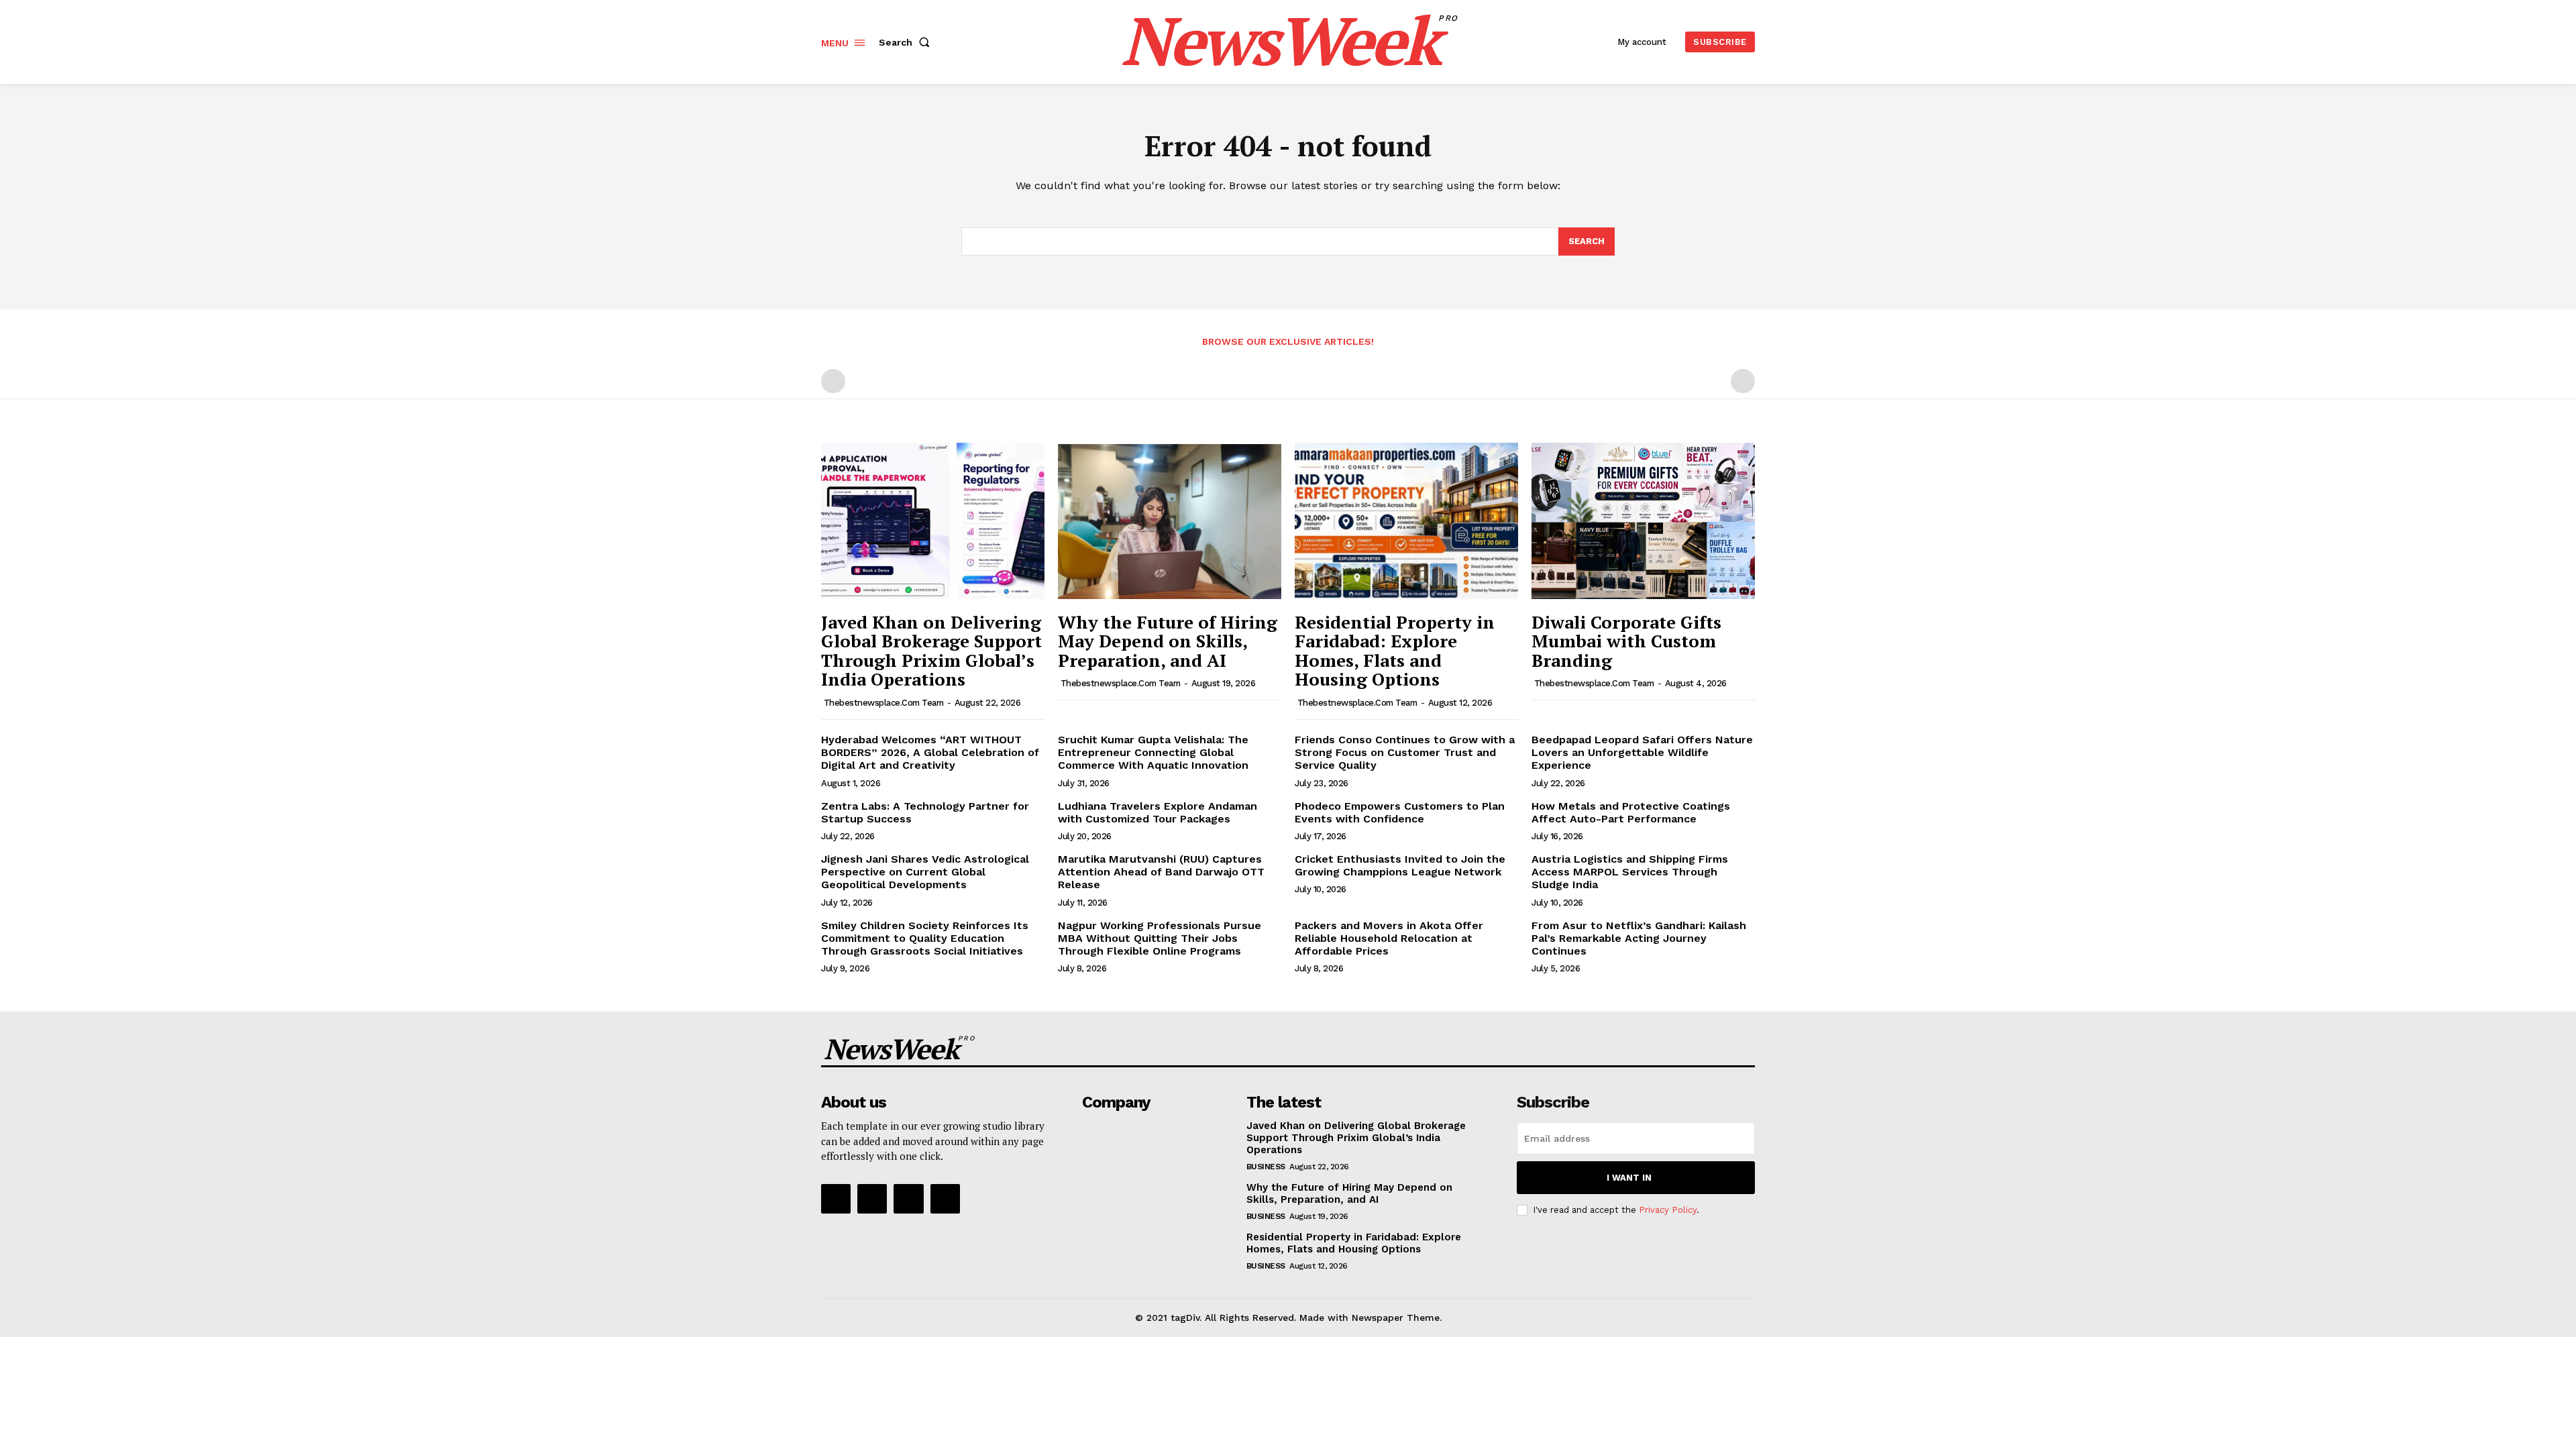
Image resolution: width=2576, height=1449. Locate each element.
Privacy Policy (1668, 1210)
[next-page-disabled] (1743, 381)
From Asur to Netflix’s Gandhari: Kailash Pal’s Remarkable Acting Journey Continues (1639, 938)
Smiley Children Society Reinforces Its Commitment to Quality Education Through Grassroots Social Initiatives (925, 938)
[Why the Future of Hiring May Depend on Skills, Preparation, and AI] (1170, 521)
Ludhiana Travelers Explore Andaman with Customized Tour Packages (1158, 812)
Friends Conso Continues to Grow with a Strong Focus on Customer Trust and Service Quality (1405, 752)
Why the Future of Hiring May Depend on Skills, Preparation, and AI (1168, 641)
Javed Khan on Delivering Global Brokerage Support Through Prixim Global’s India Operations (931, 651)
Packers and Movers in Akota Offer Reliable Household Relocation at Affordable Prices (1389, 938)
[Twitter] (908, 1199)
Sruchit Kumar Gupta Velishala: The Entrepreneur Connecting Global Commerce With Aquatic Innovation (1153, 752)
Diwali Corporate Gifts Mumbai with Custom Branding (1626, 641)
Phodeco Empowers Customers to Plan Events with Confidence (1400, 812)
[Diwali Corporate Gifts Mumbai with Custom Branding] (1643, 521)
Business (1266, 1167)
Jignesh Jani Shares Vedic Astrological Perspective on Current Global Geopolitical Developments (925, 872)
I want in (1629, 1178)
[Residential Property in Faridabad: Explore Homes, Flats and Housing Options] (1406, 521)
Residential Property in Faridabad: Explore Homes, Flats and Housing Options (1395, 651)
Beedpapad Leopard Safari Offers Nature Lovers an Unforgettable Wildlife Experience (1642, 752)
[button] (907, 42)
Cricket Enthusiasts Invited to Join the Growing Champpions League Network (1400, 865)
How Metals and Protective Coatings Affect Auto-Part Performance (1631, 812)
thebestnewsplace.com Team (884, 703)
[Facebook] (836, 1199)
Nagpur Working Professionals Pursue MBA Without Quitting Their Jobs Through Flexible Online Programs (1160, 938)
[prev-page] (833, 381)
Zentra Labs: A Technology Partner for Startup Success (925, 812)
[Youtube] (945, 1199)
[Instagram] (872, 1199)
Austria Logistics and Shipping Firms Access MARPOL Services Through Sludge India (1630, 872)
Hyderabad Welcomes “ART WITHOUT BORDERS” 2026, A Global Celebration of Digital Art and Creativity (930, 752)
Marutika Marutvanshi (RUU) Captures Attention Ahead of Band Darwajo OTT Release (1161, 872)
